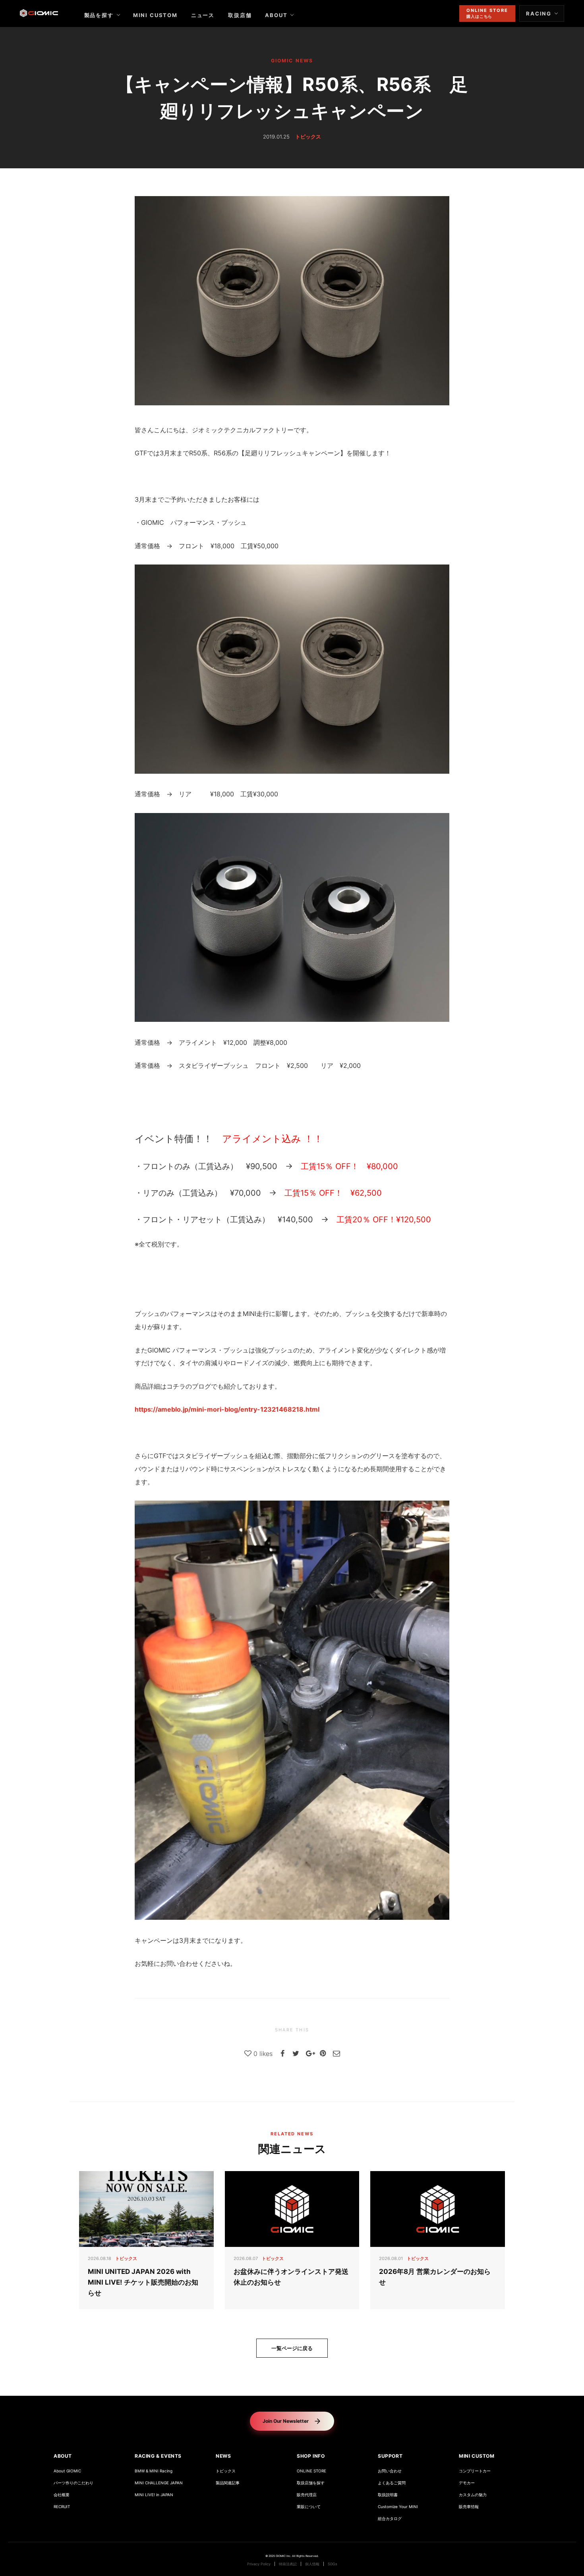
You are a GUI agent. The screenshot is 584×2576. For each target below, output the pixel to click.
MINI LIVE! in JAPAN (154, 2495)
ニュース (203, 15)
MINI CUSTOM (155, 15)
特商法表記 (288, 2564)
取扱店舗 (240, 15)
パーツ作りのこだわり (73, 2483)
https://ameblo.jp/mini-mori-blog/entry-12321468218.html (227, 1409)
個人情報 (312, 2564)
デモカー (467, 2483)
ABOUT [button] (63, 2456)
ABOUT (276, 15)
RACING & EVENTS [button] (158, 2456)
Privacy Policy (259, 2564)
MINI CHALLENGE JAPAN (159, 2483)
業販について (309, 2507)
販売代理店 (307, 2495)
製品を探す (99, 15)
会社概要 (62, 2495)
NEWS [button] (223, 2456)
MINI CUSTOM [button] (477, 2456)
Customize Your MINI (398, 2507)
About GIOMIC (67, 2471)
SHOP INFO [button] (311, 2456)
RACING (539, 13)
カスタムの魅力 (473, 2495)
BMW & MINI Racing (154, 2471)
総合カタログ (390, 2519)
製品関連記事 (228, 2483)
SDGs (333, 2564)
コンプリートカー (475, 2471)
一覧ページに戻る (292, 2348)
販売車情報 (469, 2507)
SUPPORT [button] (390, 2456)
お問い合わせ (390, 2471)
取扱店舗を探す (311, 2483)
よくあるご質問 (392, 2483)
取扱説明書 (388, 2495)
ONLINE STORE (311, 2471)
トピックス (226, 2471)
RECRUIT (62, 2507)
